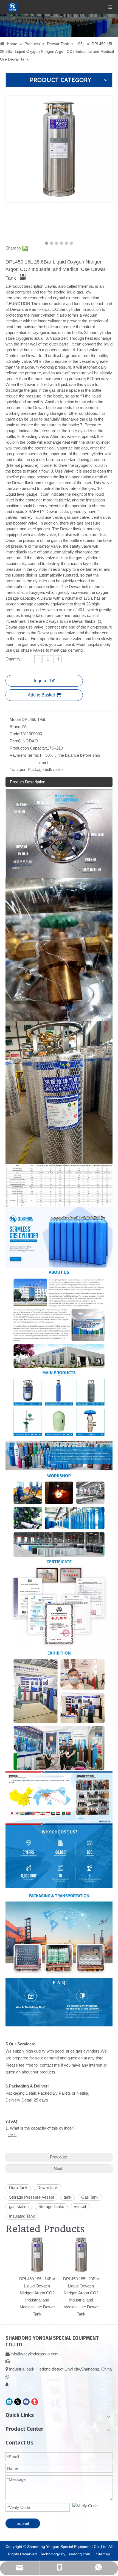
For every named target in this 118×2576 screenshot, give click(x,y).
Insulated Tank (22, 2216)
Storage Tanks (51, 2206)
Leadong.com (78, 2554)
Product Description (28, 782)
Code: (15, 734)
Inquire (41, 681)
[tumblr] (35, 2402)
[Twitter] (18, 2402)
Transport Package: (27, 769)
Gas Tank (90, 2197)
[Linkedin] (9, 2402)
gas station (19, 2206)
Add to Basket (41, 695)
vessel (80, 2206)
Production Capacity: (28, 748)
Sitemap (103, 2554)
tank (68, 2197)
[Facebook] (26, 2402)
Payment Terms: (24, 755)
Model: (16, 719)
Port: (14, 741)
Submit (23, 2523)
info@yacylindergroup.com (35, 2354)
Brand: (16, 727)
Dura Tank (18, 2187)
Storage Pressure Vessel (31, 2197)
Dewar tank (48, 2187)
